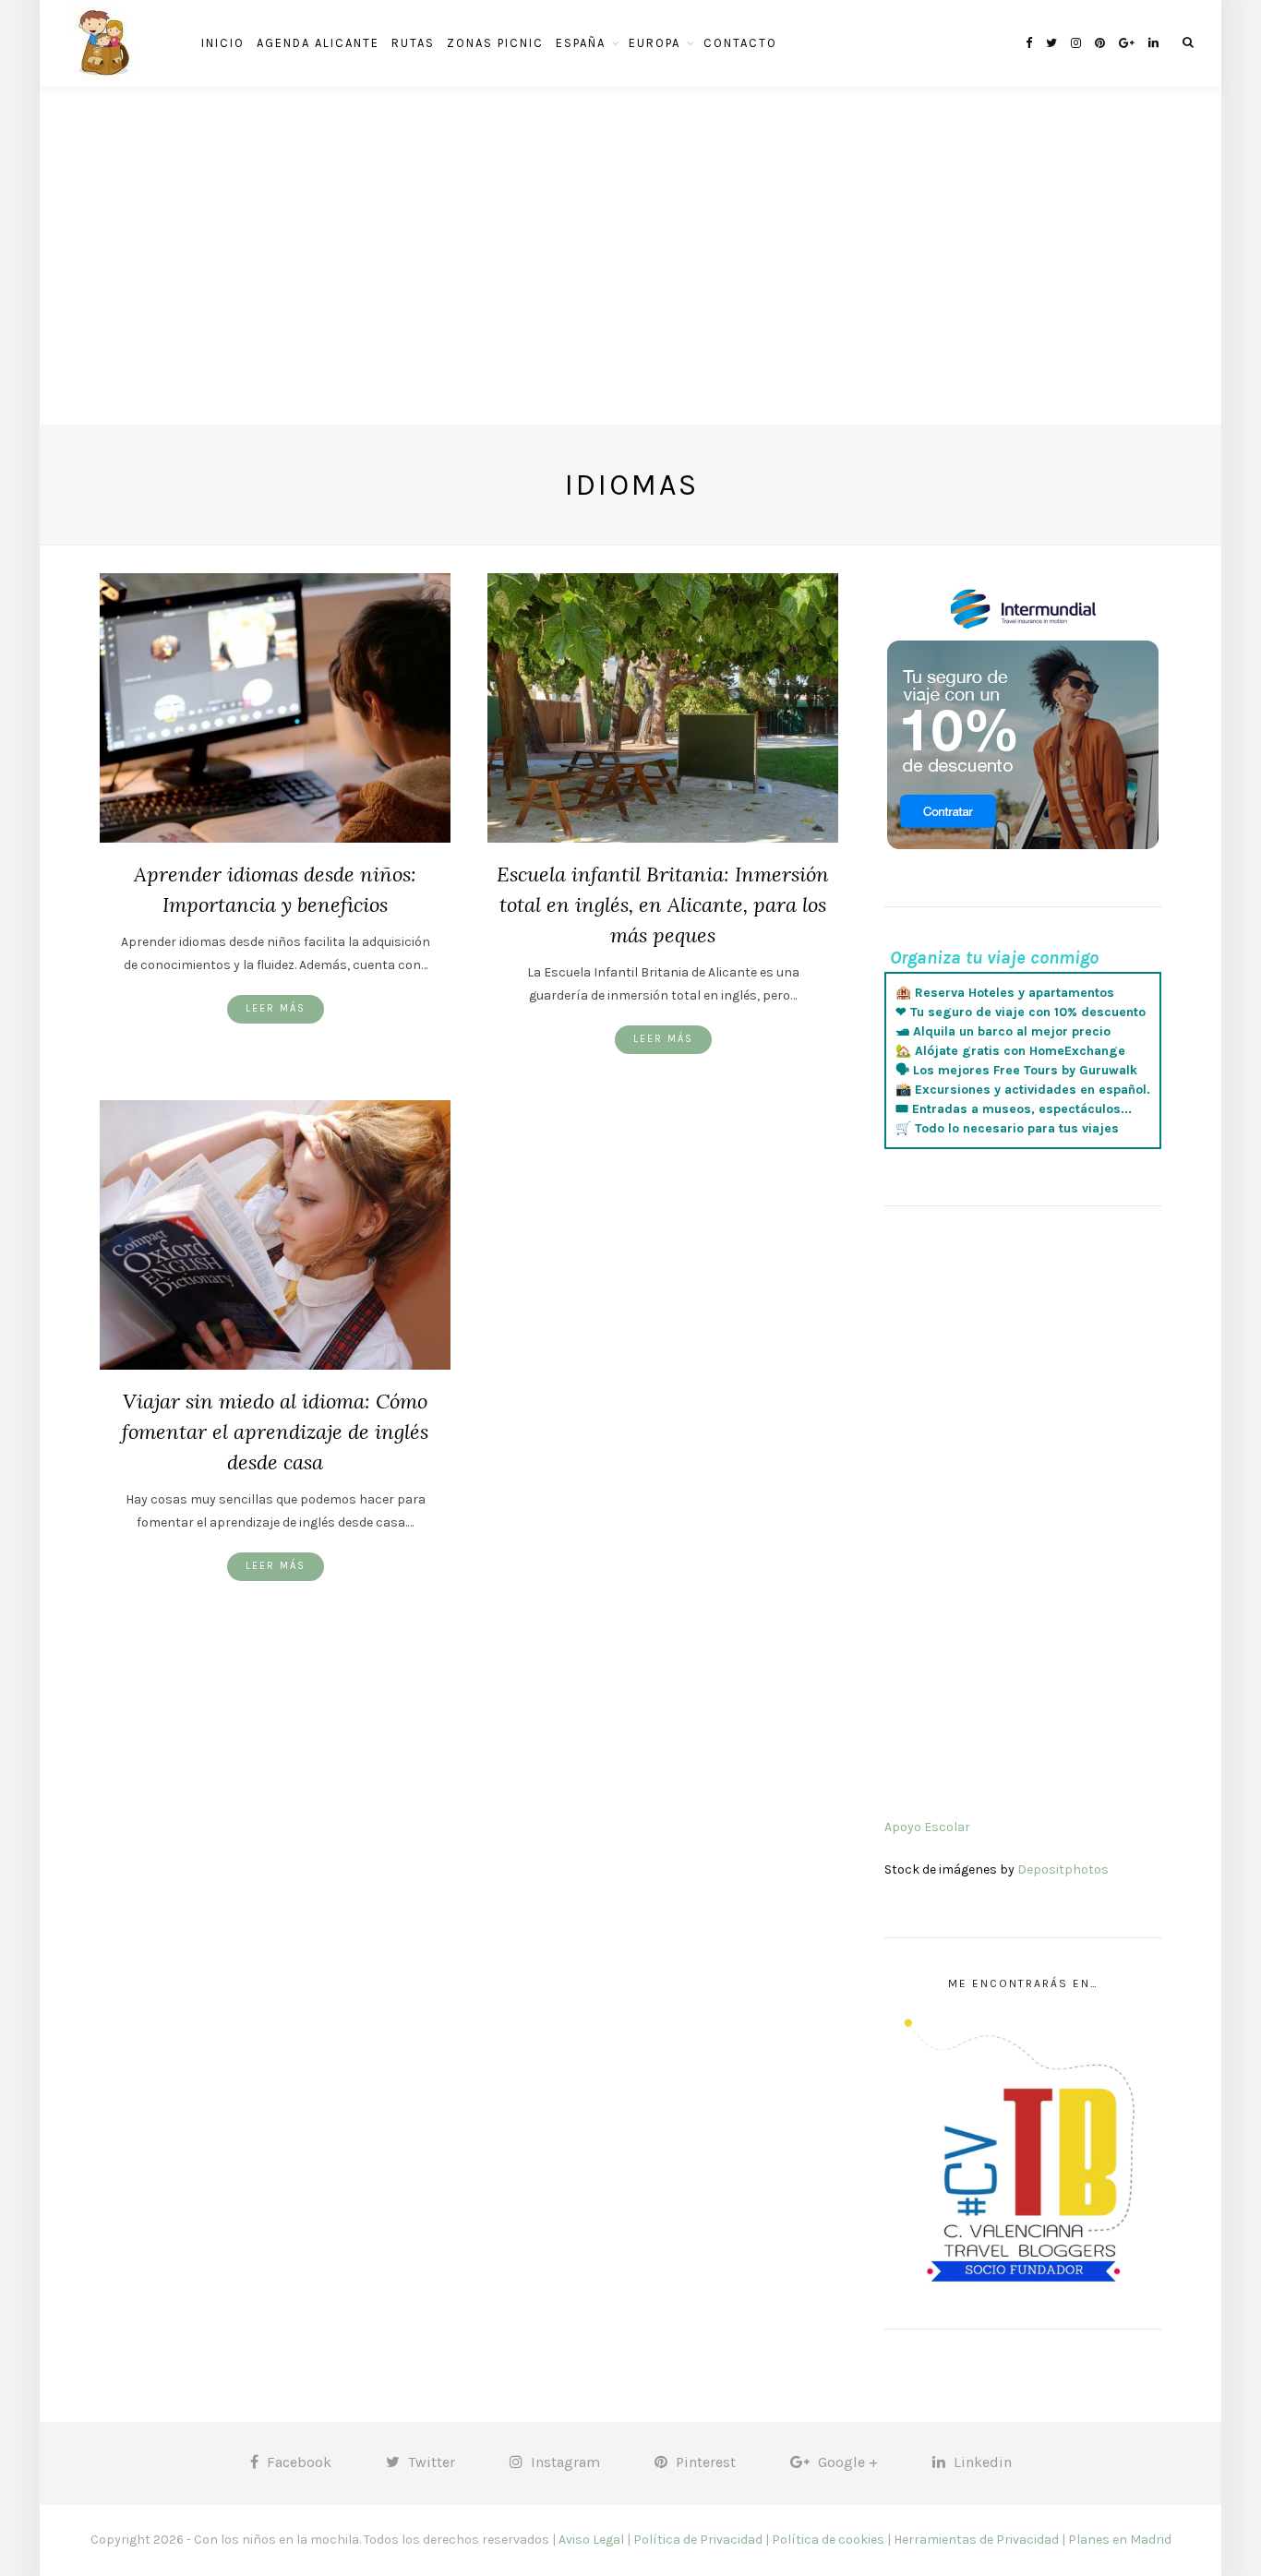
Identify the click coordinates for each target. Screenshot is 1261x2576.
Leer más (276, 1008)
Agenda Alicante (318, 43)
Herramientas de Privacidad (976, 2540)
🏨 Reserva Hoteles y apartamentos (1005, 993)
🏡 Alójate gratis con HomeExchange (1010, 1051)
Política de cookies (828, 2540)
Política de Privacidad (698, 2540)
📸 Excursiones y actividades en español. (1023, 1090)
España (581, 43)
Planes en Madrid (1120, 2540)
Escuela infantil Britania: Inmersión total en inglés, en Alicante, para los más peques (663, 905)
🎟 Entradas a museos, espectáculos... (1014, 1109)
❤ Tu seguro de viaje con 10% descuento (1021, 1012)
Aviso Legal (591, 2540)
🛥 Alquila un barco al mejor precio (1003, 1031)
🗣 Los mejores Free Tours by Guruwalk (1016, 1070)
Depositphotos (1063, 1869)
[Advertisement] (630, 295)
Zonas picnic (495, 43)
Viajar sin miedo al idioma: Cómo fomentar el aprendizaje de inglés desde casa (275, 1432)
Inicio (223, 43)
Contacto (740, 43)
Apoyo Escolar (927, 1827)
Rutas (413, 43)
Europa (655, 43)
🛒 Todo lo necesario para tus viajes (1007, 1128)
